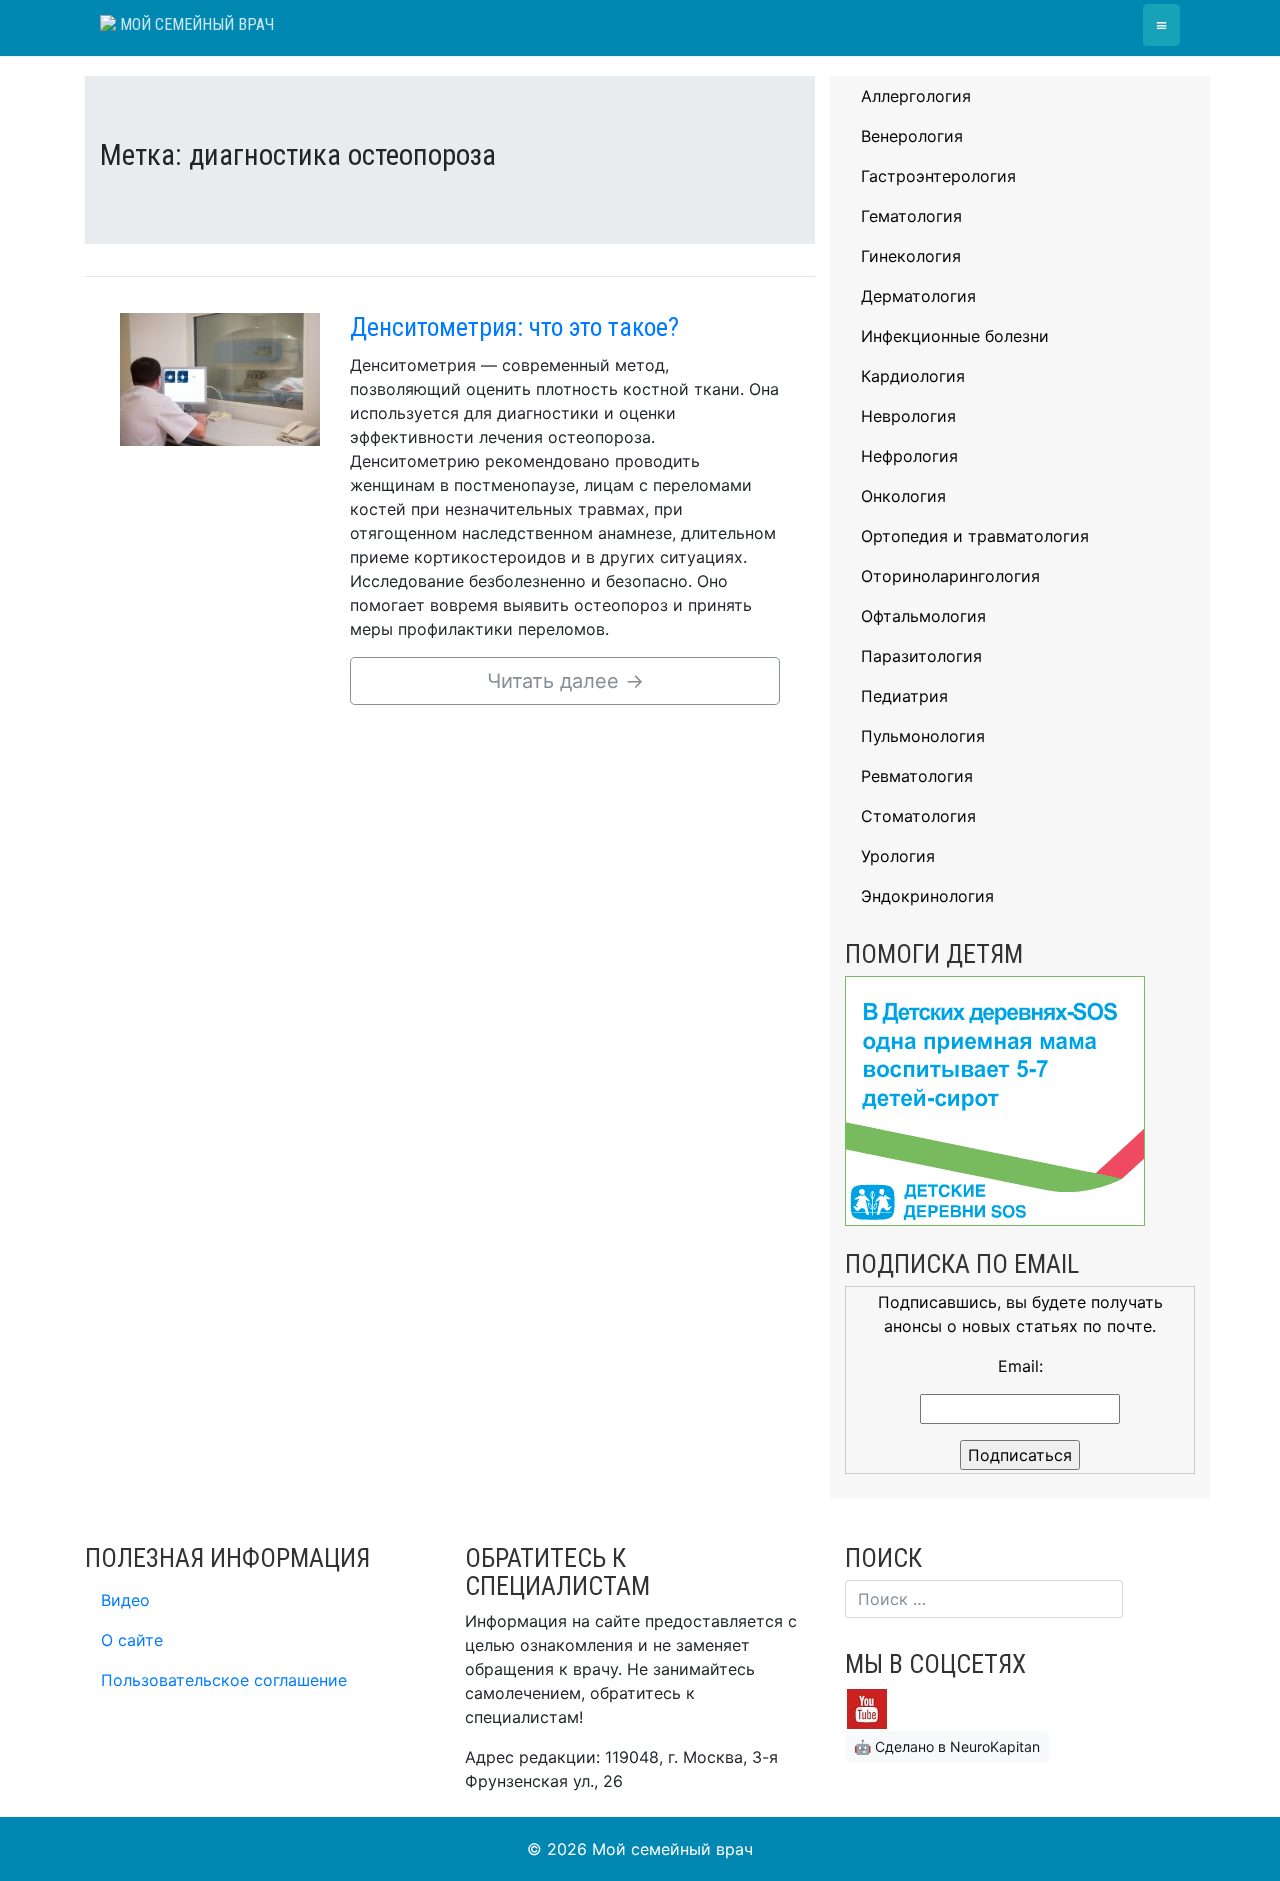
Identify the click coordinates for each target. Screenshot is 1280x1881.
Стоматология (918, 816)
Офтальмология (923, 616)
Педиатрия (904, 696)
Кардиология (913, 376)
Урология (898, 856)
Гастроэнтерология (938, 176)
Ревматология (917, 776)
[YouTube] (867, 1707)
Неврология (908, 416)
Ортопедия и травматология (975, 536)
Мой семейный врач (195, 24)
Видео (125, 1600)
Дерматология (918, 296)
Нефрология (909, 456)
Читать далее (565, 681)
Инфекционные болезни (955, 336)
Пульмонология (923, 736)
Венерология (912, 136)
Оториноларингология (950, 576)
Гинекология (911, 256)
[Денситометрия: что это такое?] (220, 378)
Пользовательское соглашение (224, 1680)
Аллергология (916, 96)
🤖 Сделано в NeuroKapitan (947, 1746)
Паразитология (921, 656)
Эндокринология (927, 896)
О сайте (132, 1640)
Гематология (911, 216)
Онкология (903, 496)
